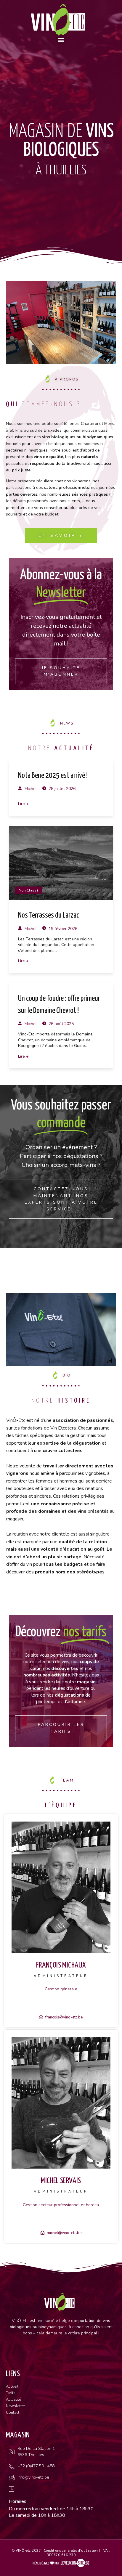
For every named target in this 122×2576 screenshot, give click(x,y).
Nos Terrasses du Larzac (49, 915)
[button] (61, 40)
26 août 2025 (61, 1024)
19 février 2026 (62, 929)
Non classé (28, 890)
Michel (30, 789)
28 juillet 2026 (61, 789)
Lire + (23, 804)
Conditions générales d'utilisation (71, 2551)
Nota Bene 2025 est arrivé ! (53, 776)
